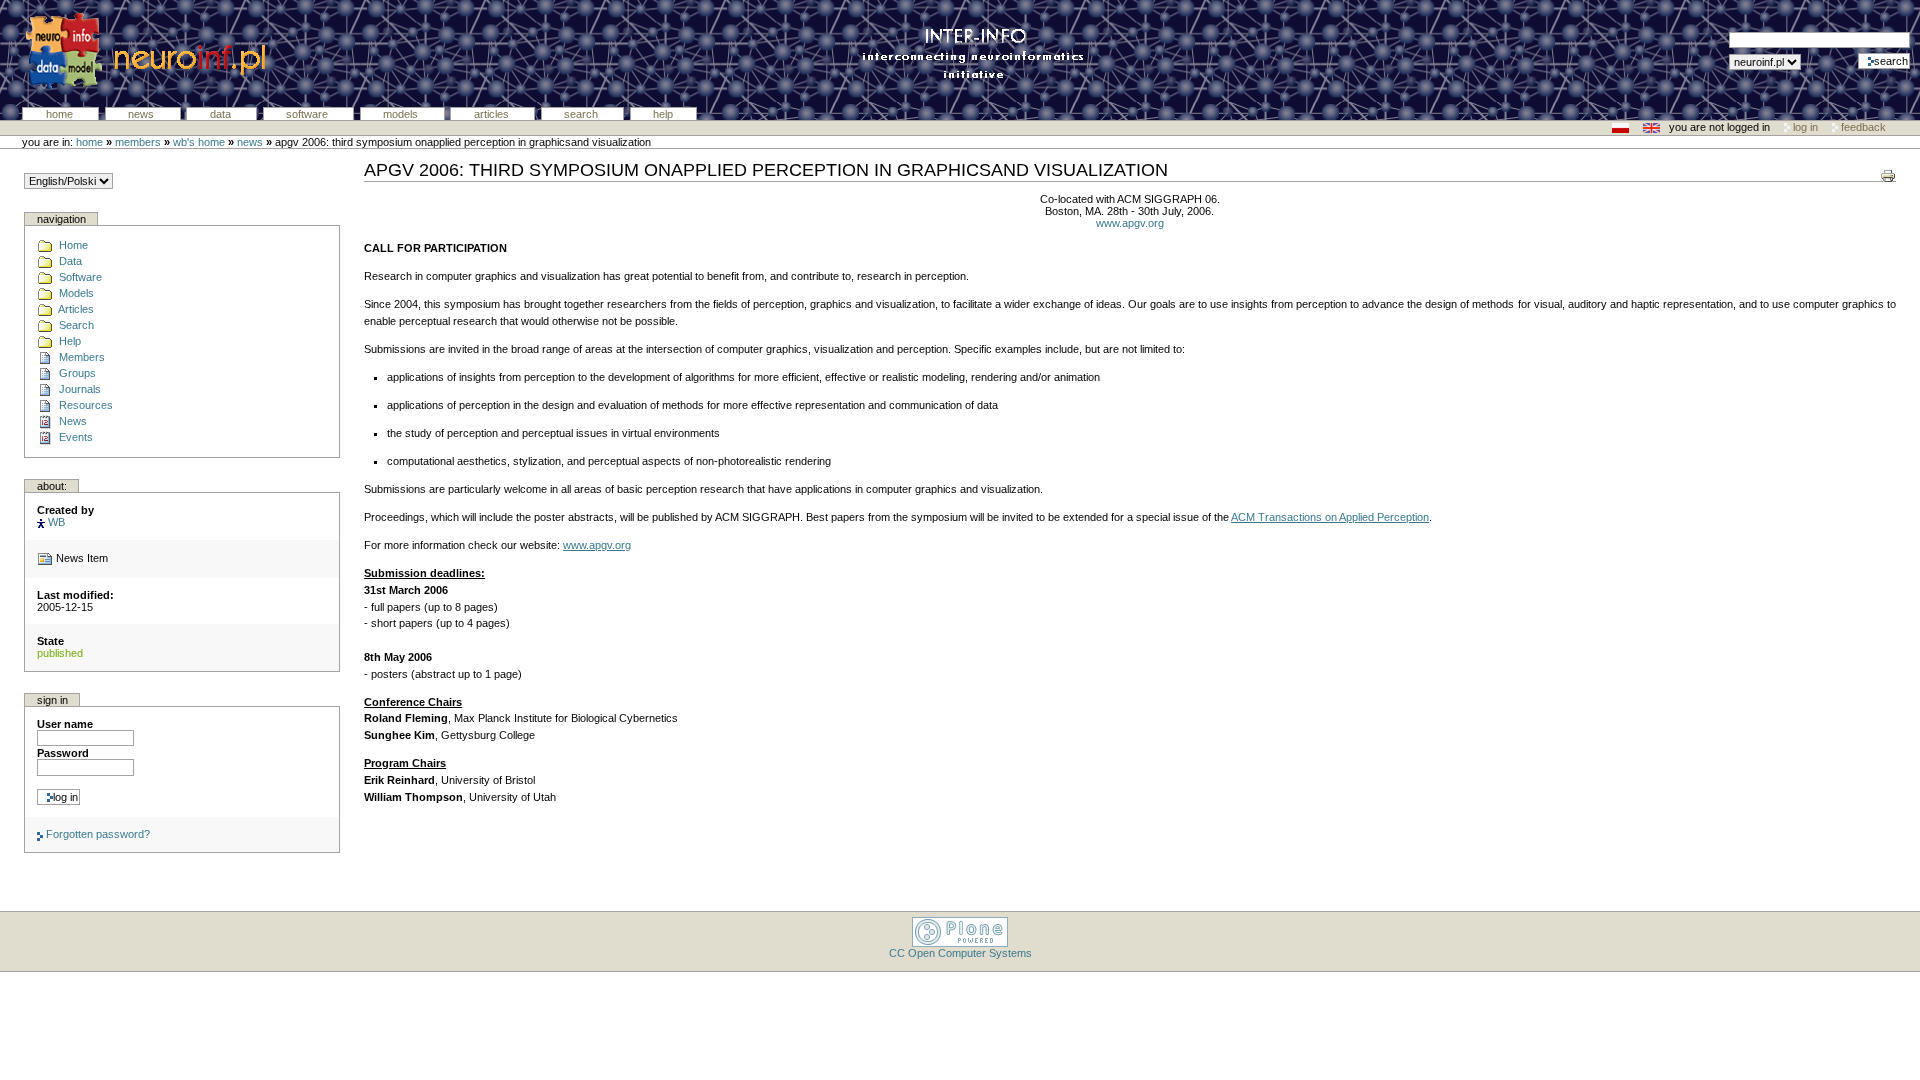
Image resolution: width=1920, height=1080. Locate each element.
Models (402, 114)
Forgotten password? (96, 834)
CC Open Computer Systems (960, 953)
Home (61, 114)
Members (138, 142)
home (89, 142)
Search (582, 114)
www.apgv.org (1130, 223)
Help (663, 114)
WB (56, 522)
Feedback (1862, 127)
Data (222, 114)
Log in (1805, 127)
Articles (493, 114)
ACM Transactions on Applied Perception (1330, 517)
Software (308, 114)
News (142, 114)
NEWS (250, 142)
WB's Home (199, 142)
